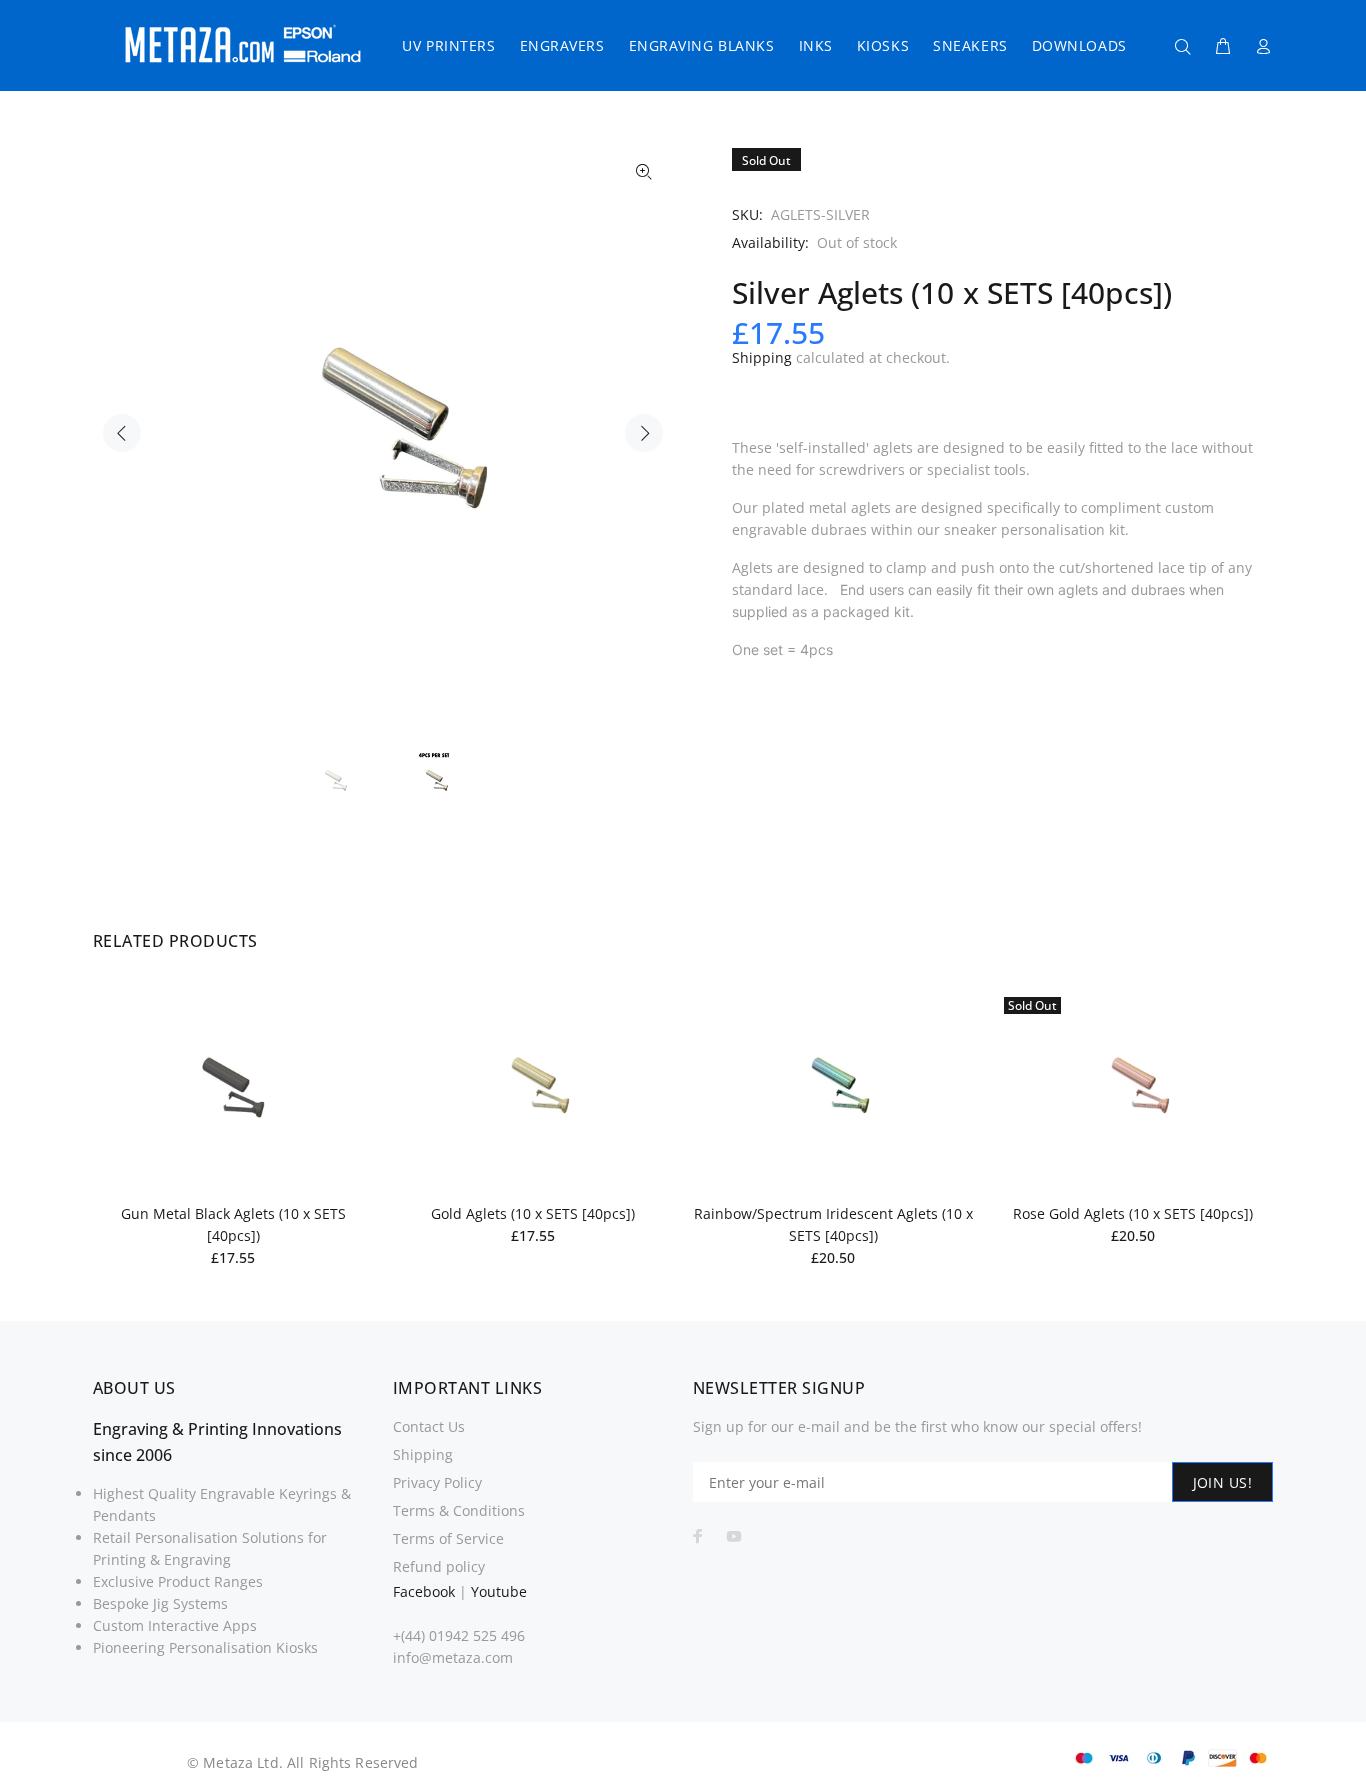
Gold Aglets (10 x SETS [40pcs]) (533, 1213)
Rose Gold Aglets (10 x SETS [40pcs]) (1133, 1213)
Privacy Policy (437, 1482)
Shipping (762, 357)
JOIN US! (1222, 1482)
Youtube (499, 1591)
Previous (122, 433)
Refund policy (439, 1566)
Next (644, 433)
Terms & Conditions (459, 1510)
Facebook (424, 1591)
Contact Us (429, 1426)
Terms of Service (448, 1538)
